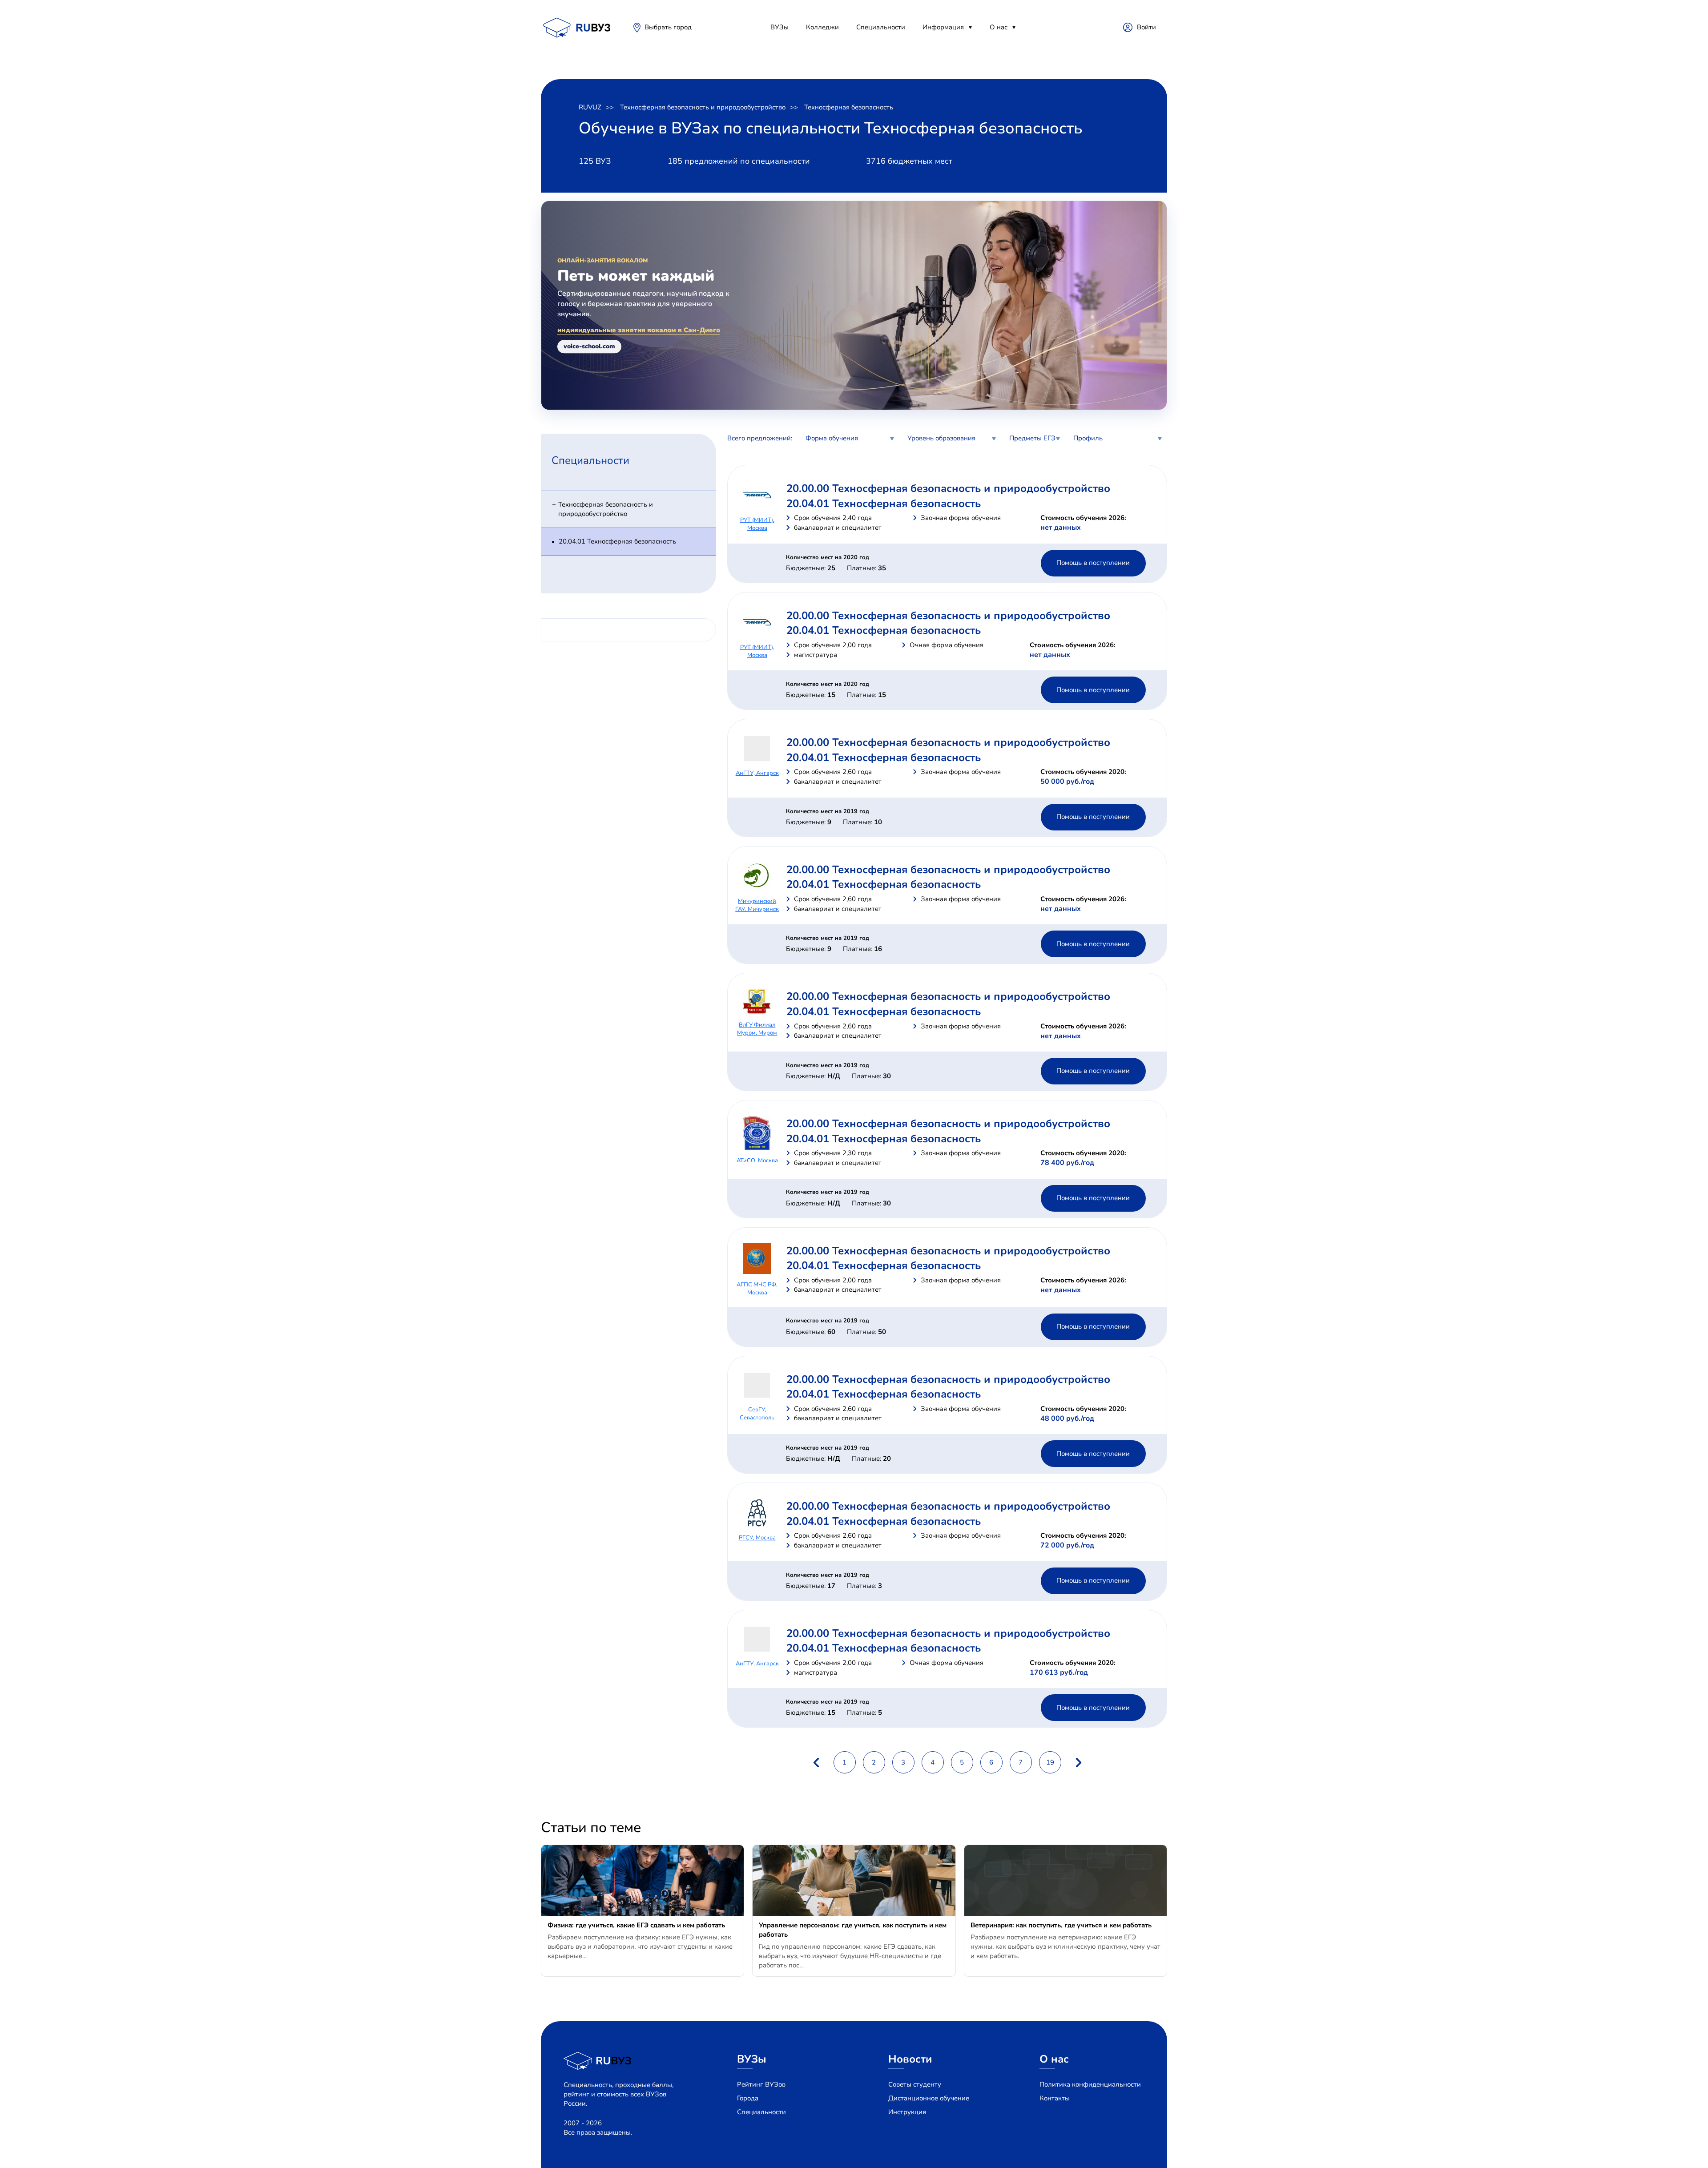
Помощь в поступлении (1093, 563)
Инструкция (907, 2112)
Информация (943, 27)
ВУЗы (779, 27)
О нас (999, 27)
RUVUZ (590, 107)
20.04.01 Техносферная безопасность (617, 541)
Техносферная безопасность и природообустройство (703, 107)
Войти (1146, 27)
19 (1050, 1762)
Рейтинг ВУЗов (761, 2084)
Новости (910, 2059)
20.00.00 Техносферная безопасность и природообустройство (948, 488)
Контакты (1055, 2098)
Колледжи (822, 27)
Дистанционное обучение (929, 2098)
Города (748, 2098)
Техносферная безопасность (849, 107)
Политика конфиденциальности (1090, 2084)
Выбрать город (668, 27)
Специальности (881, 27)
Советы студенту (915, 2084)
